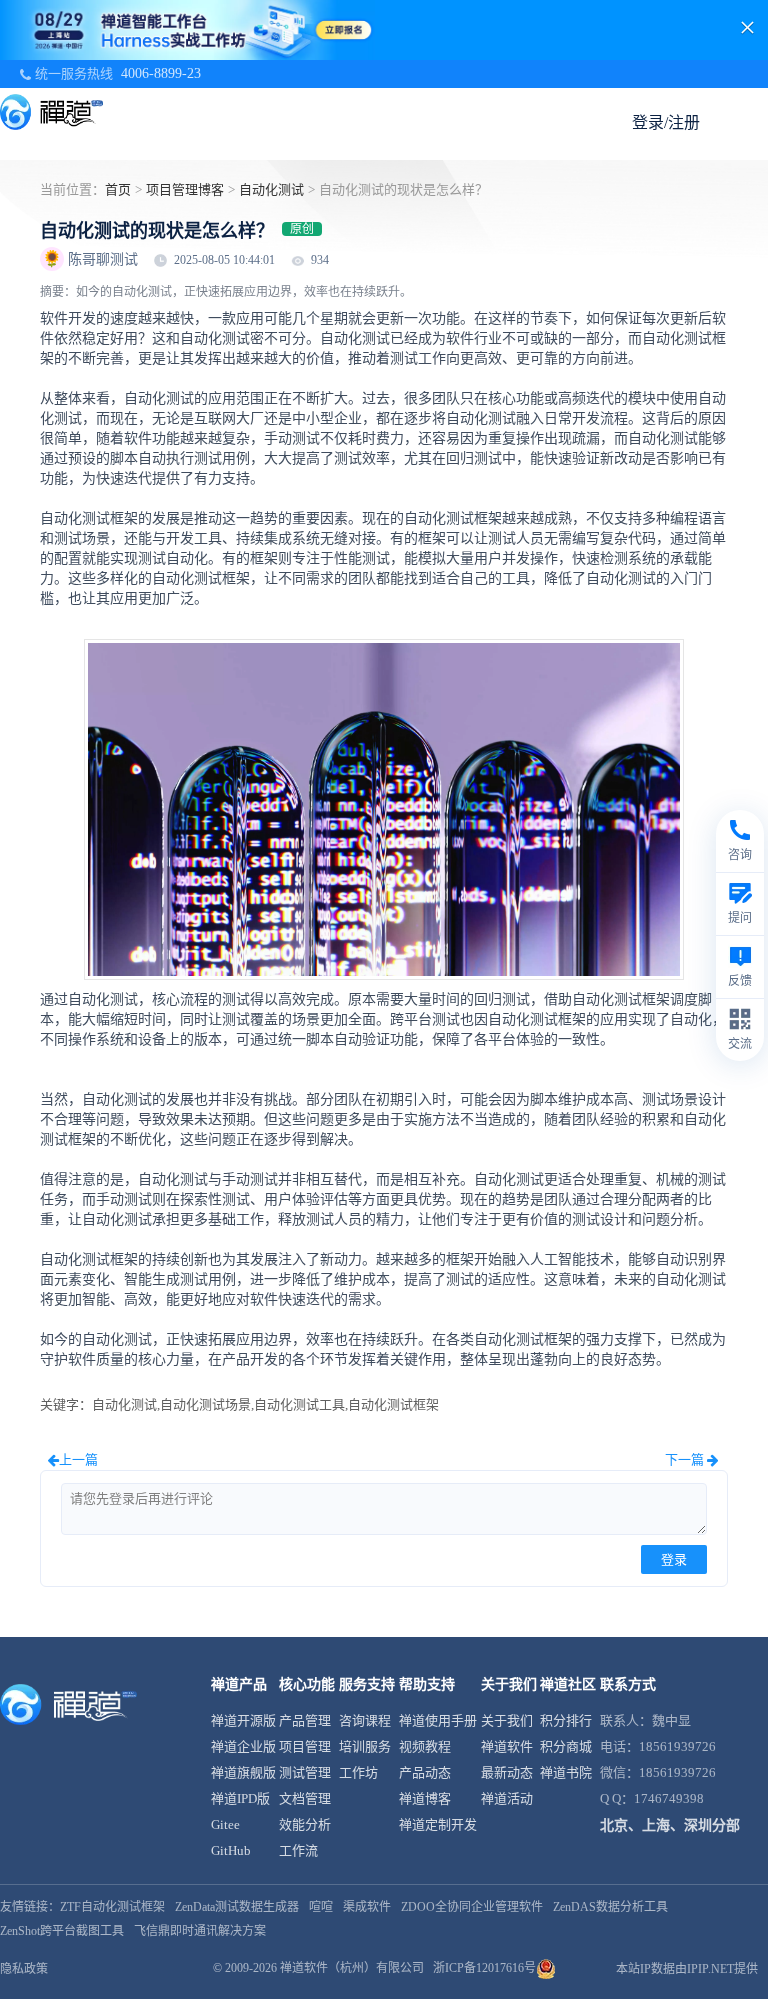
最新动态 (507, 1772)
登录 (674, 1559)
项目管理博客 (185, 189)
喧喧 (321, 1907)
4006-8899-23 (161, 73)
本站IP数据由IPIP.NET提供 (687, 1969)
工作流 (298, 1850)
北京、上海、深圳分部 (670, 1825)
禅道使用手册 (438, 1720)
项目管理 (305, 1746)
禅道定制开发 (438, 1824)
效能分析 (305, 1824)
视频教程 (425, 1746)
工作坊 (358, 1772)
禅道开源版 (243, 1720)
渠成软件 (367, 1907)
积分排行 (566, 1720)
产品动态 (425, 1772)
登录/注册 (666, 122)
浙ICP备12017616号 (484, 1968)
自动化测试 (271, 189)
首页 (118, 189)
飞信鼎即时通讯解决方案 (200, 1931)
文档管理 (305, 1798)
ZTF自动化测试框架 (112, 1907)
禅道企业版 (243, 1746)
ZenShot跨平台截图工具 (62, 1931)
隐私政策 (24, 1969)
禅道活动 (507, 1798)
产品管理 (305, 1720)
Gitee (225, 1824)
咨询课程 (365, 1720)
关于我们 (507, 1720)
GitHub (231, 1850)
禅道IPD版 (240, 1798)
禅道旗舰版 (243, 1772)
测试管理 (305, 1772)
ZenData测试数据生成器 (237, 1907)
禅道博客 (425, 1798)
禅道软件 (507, 1746)
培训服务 (365, 1746)
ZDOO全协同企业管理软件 (472, 1907)
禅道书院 (566, 1772)
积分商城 (566, 1746)
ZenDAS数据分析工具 (610, 1907)
